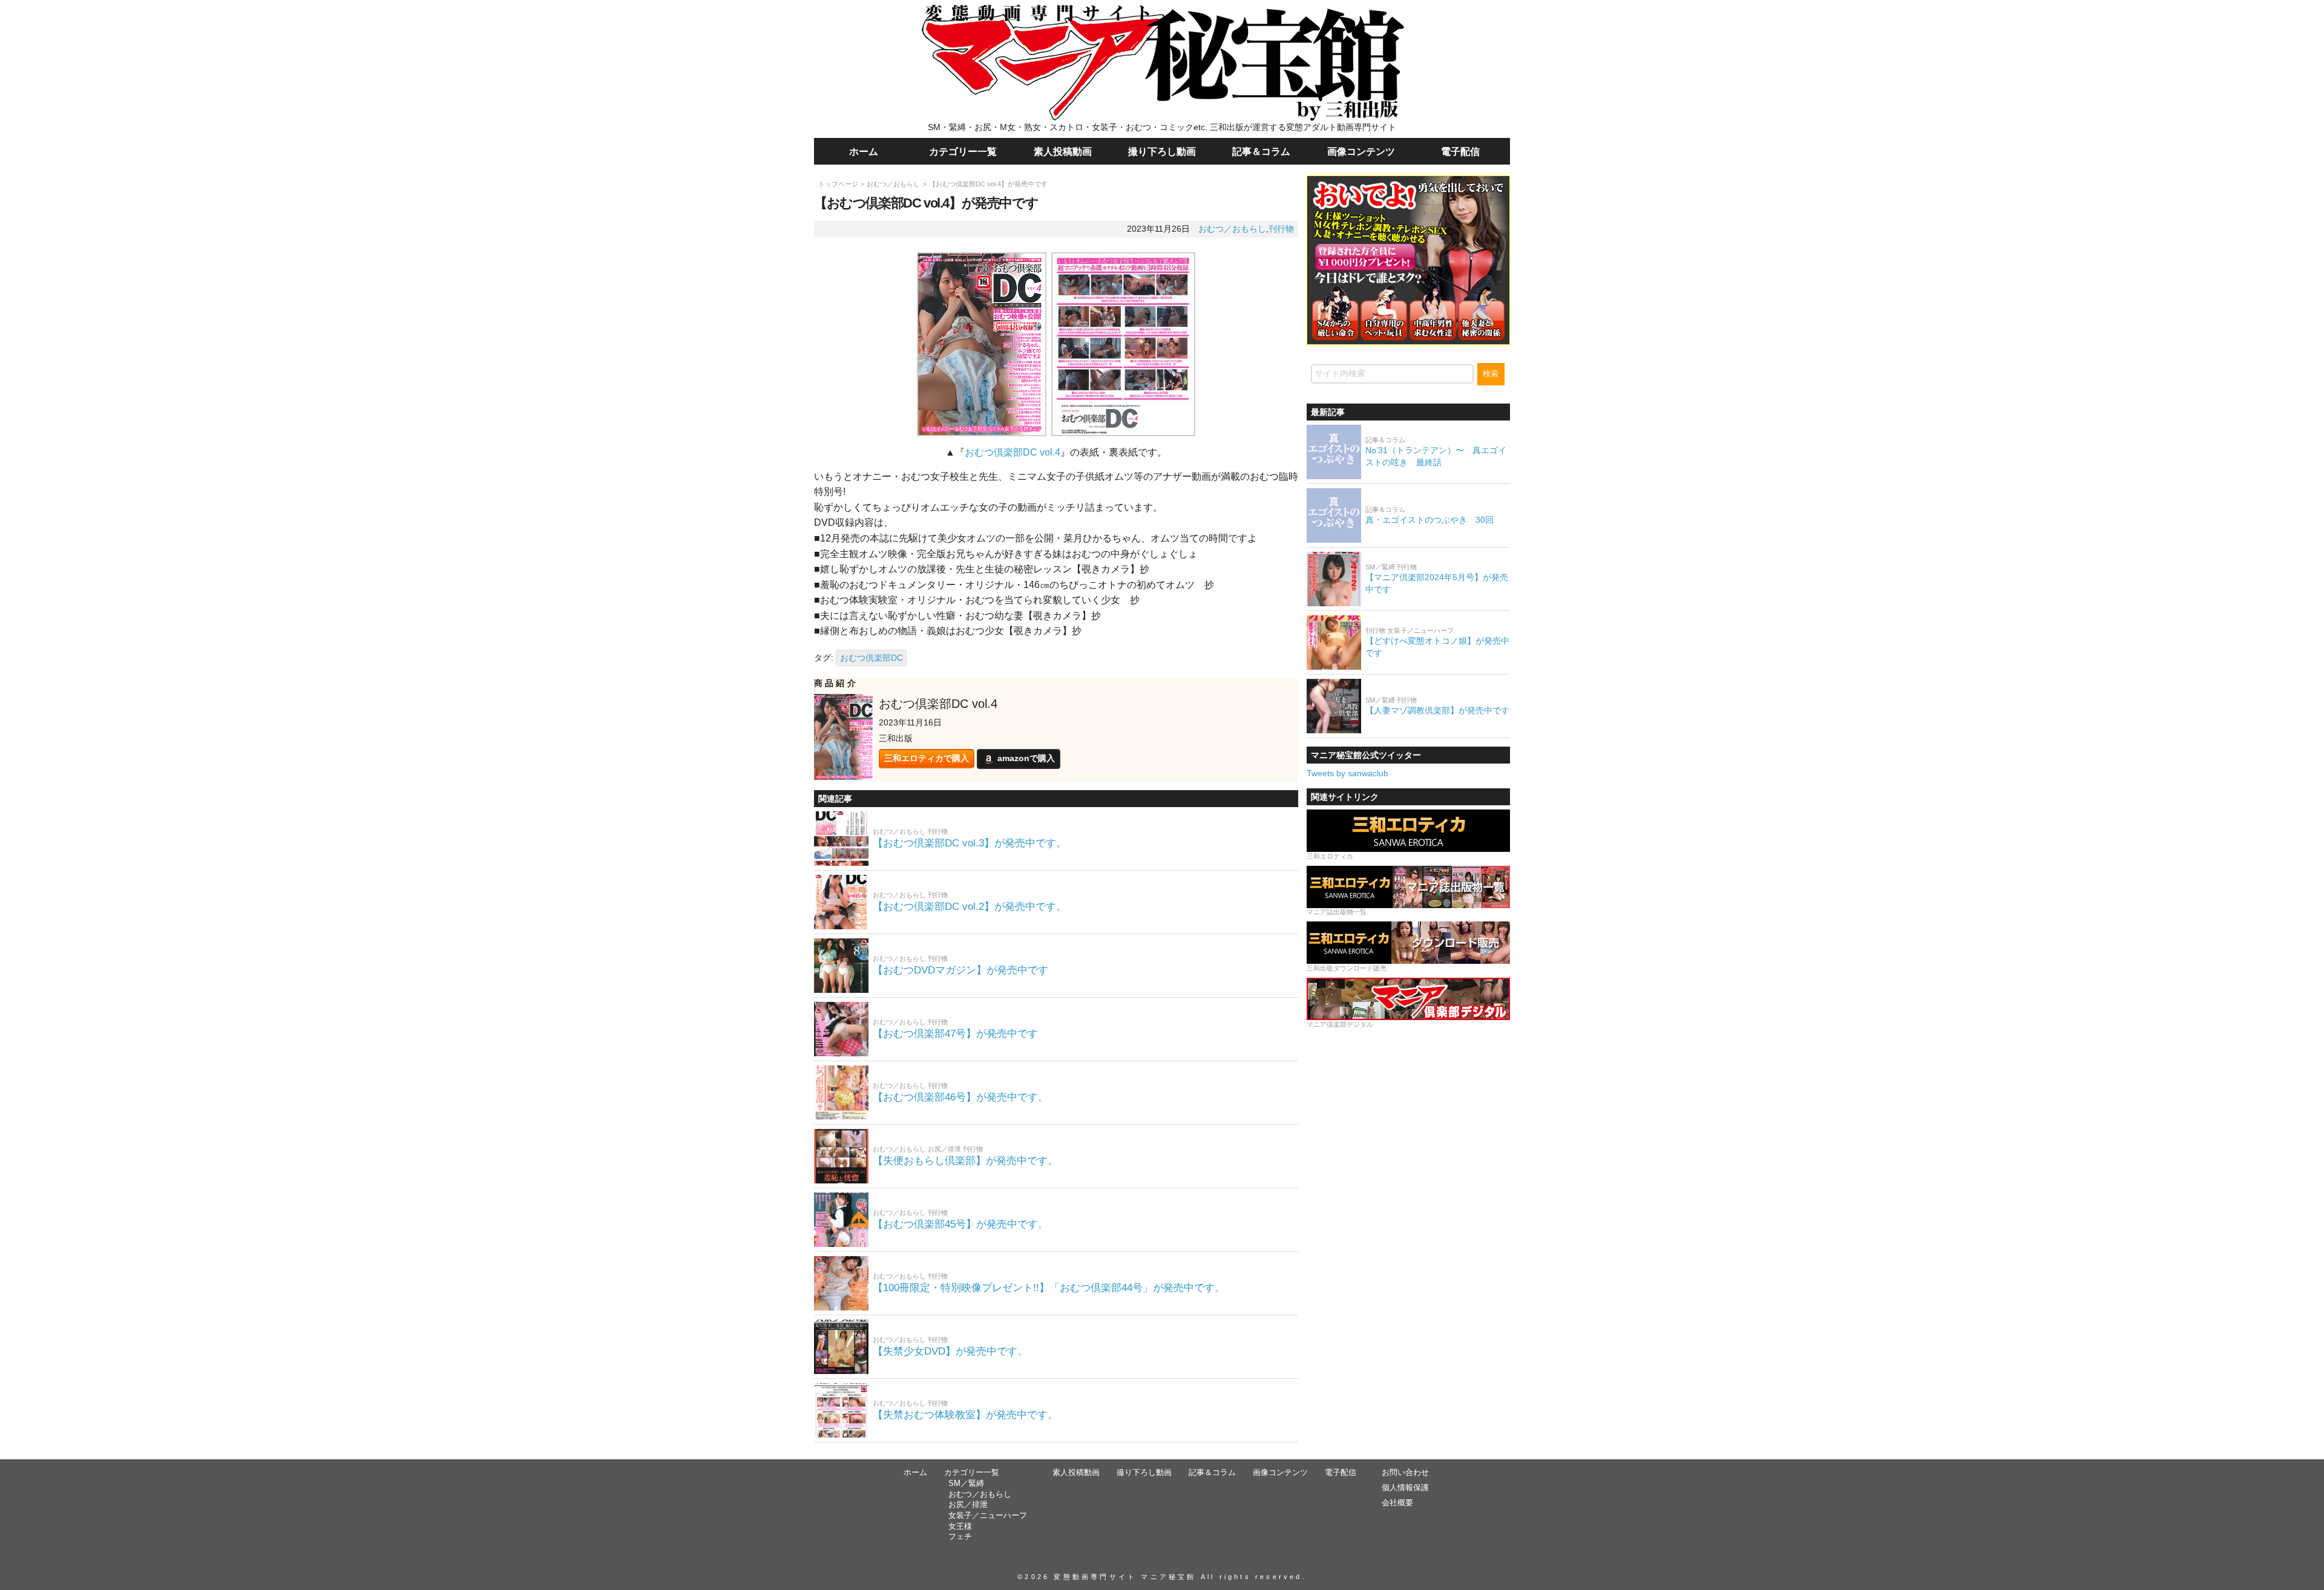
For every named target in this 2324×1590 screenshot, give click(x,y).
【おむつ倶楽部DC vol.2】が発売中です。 (970, 907)
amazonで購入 (1026, 758)
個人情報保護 (1405, 1488)
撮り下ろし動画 (1162, 151)
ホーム (864, 151)
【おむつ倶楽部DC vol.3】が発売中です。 (970, 843)
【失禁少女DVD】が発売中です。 (950, 1351)
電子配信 (1460, 151)
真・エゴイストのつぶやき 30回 (1430, 520)
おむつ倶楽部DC (871, 658)
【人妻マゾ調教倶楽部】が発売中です (1437, 710)
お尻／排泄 (968, 1505)
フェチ (960, 1537)
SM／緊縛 (966, 1484)
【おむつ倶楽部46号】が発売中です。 (960, 1097)
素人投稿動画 (1063, 151)
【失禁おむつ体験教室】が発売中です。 (965, 1415)
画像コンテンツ (1361, 151)
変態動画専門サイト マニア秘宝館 (1125, 1577)
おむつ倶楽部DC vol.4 (1013, 452)
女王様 (960, 1526)
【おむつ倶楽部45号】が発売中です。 (960, 1224)
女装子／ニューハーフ (988, 1516)
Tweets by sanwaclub (1347, 773)
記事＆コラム (1261, 151)
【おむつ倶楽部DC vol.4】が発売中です (988, 184)
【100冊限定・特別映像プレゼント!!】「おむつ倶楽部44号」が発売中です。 (1049, 1288)
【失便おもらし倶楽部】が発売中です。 (965, 1161)
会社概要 (1397, 1503)
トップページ (838, 184)
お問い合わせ (1405, 1473)
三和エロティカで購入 (927, 758)
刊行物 (1281, 229)
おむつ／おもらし (893, 184)
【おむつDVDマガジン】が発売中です (960, 970)
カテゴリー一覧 (963, 151)
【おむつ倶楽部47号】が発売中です (955, 1034)
